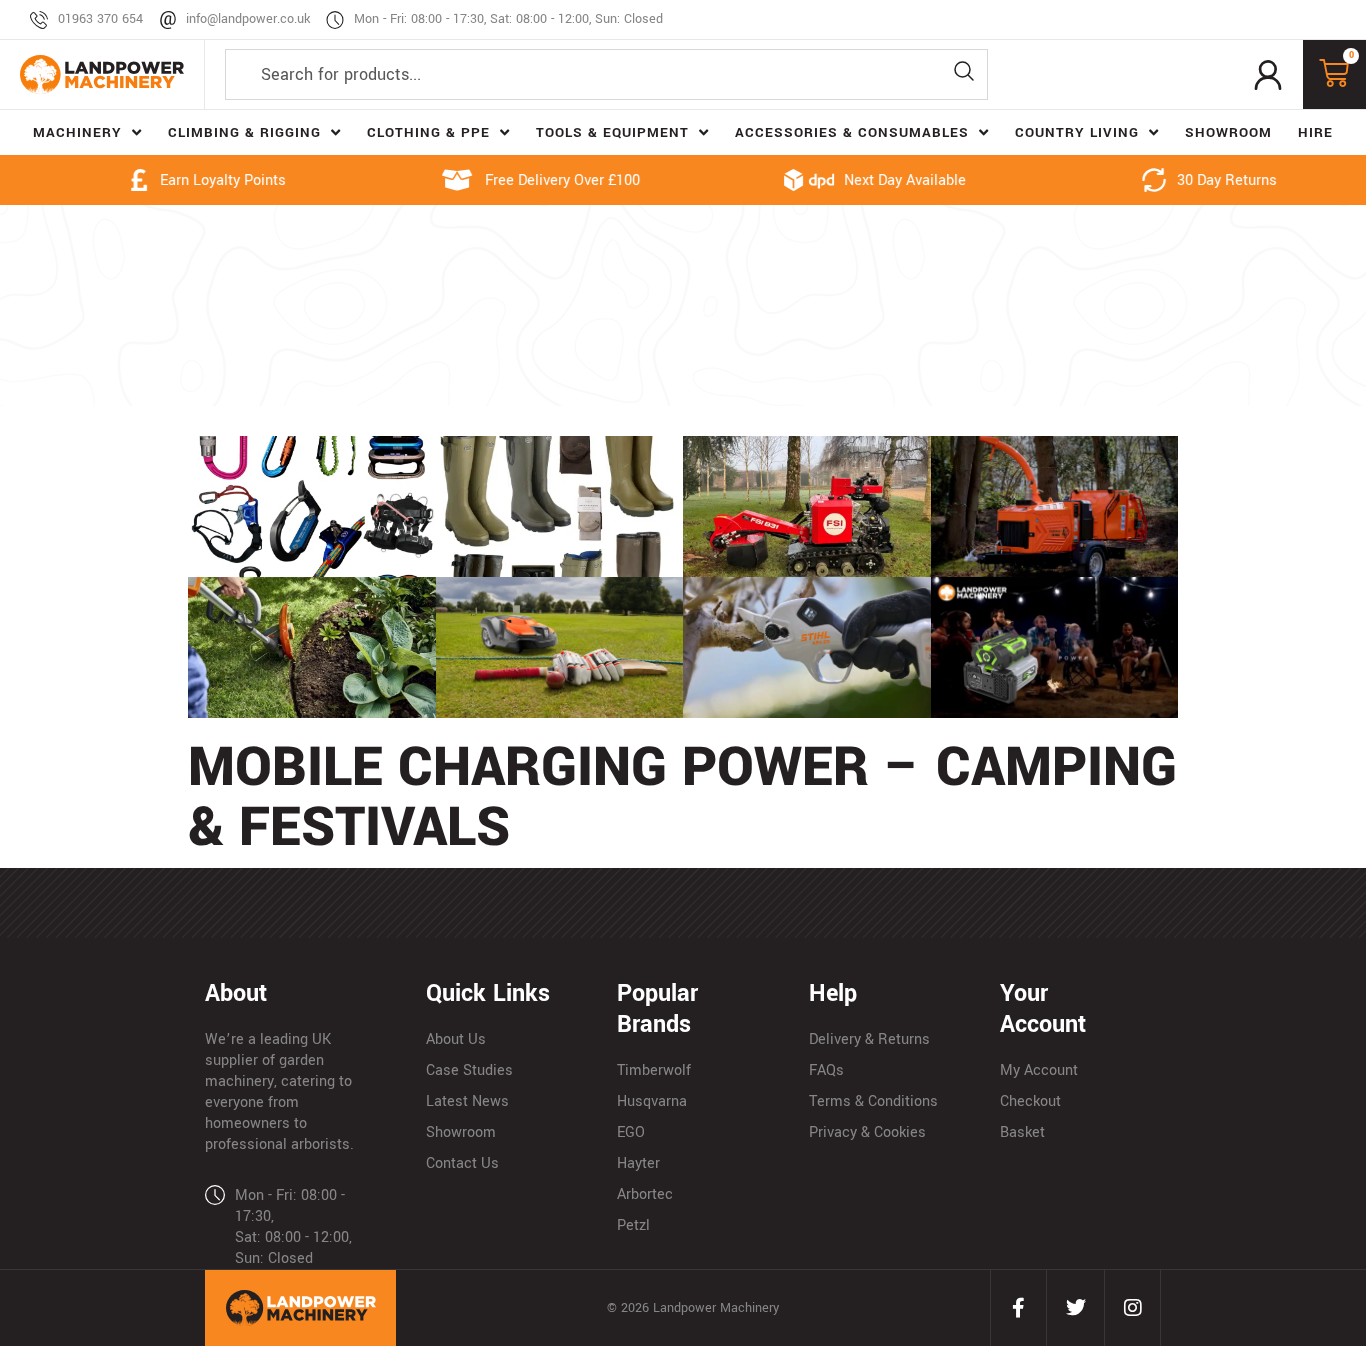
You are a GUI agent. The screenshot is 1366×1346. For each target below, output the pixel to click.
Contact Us (462, 1163)
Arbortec (645, 1194)
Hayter (638, 1163)
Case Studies (469, 1070)
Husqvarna (652, 1101)
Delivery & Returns (869, 1039)
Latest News (467, 1101)
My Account (1039, 1070)
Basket (1022, 1132)
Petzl (633, 1225)
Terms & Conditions (873, 1101)
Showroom (461, 1132)
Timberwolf (654, 1070)
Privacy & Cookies (867, 1132)
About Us (456, 1039)
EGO (631, 1132)
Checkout (1030, 1101)
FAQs (826, 1070)
